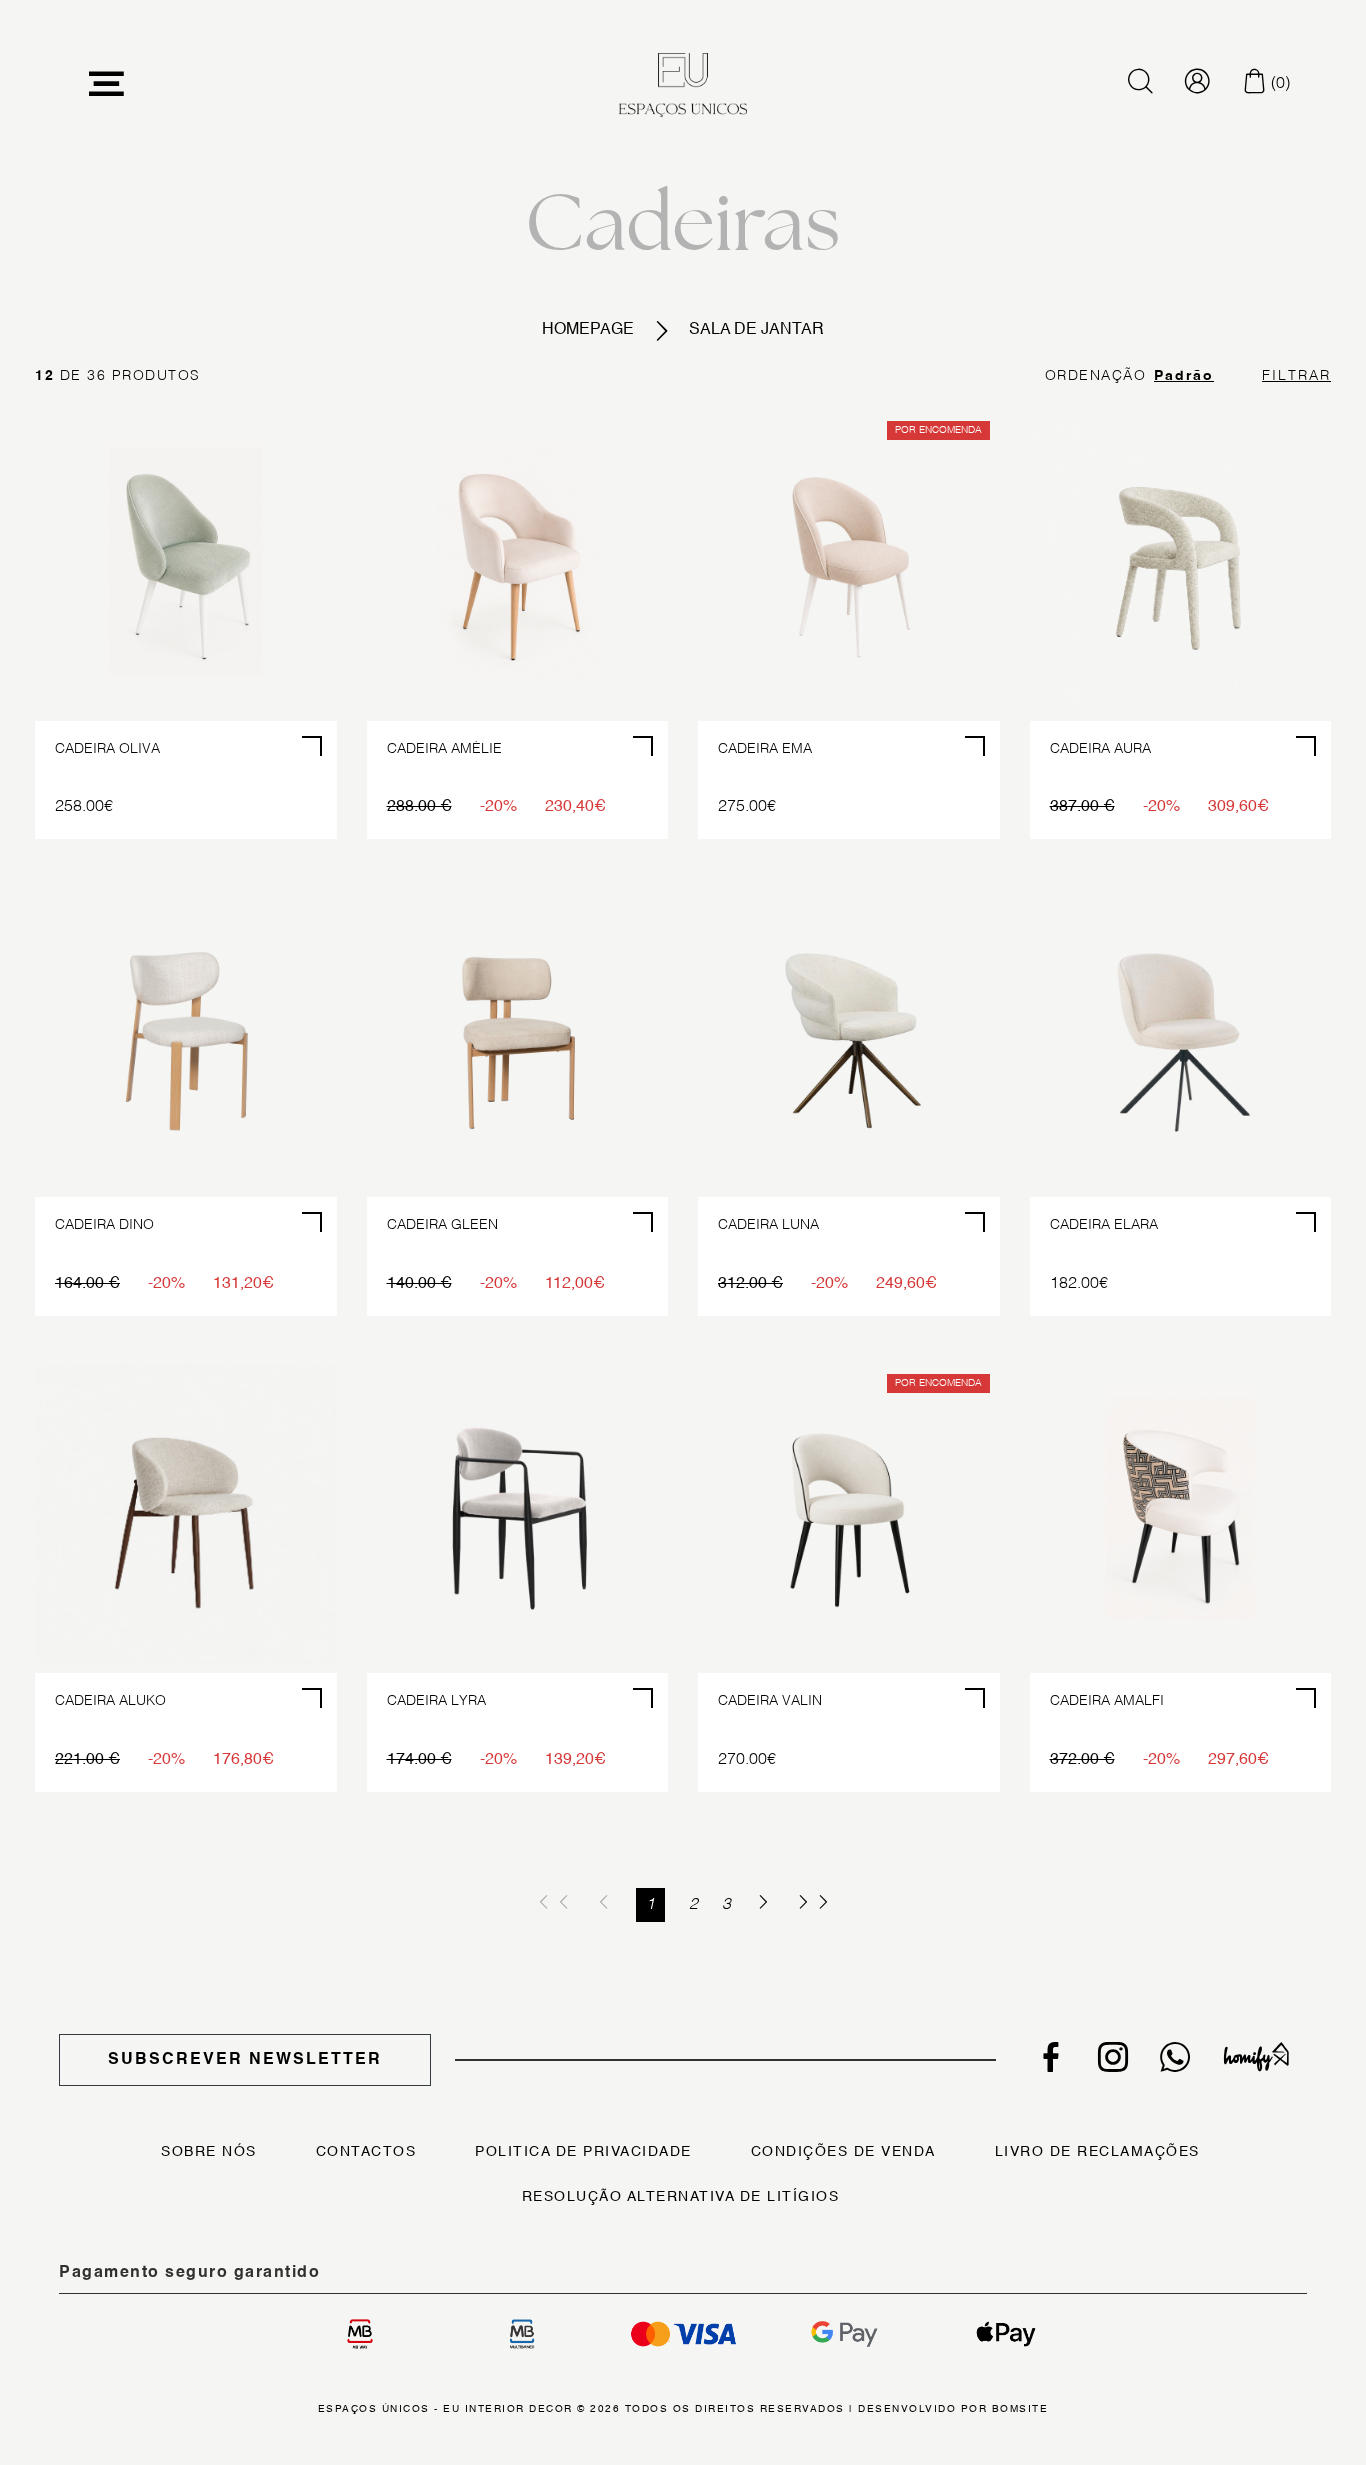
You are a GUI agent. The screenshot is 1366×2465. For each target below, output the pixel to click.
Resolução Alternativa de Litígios (681, 2197)
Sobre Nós (209, 2152)
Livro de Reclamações (1097, 2152)
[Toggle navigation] (107, 84)
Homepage (588, 330)
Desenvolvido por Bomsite (953, 2409)
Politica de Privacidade (583, 2152)
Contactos (366, 2152)
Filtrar (1296, 376)
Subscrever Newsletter (245, 2060)
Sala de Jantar (756, 330)
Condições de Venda (843, 2152)
